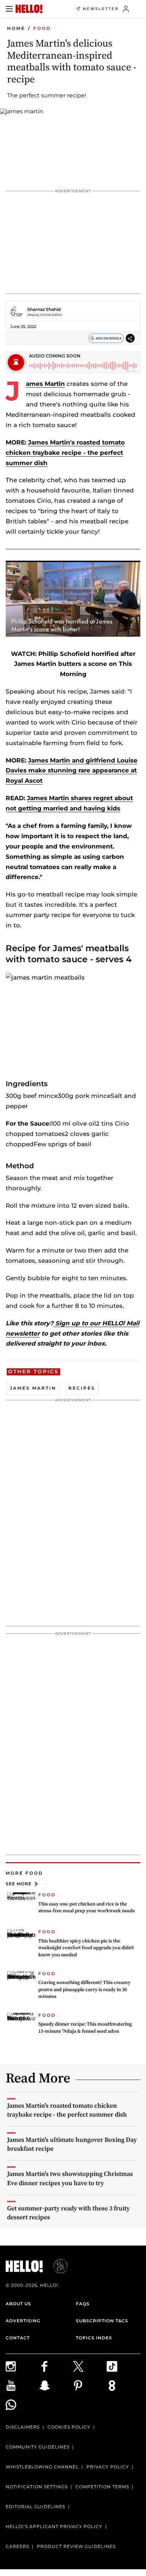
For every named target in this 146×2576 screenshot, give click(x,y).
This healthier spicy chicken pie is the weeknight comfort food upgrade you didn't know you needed (86, 1948)
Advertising (23, 2321)
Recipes (82, 1388)
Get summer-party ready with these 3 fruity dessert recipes (68, 2213)
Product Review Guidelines (76, 2546)
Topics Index (94, 2338)
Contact (18, 2338)
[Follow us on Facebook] (56, 2366)
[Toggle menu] (9, 9)
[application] (73, 599)
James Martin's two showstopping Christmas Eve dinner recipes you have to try (70, 2178)
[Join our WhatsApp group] (23, 2405)
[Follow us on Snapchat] (56, 2386)
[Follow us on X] (90, 2366)
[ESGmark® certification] (56, 2266)
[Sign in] (126, 9)
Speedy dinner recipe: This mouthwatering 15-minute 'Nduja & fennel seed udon (85, 2027)
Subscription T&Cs (102, 2321)
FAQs (83, 2304)
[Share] (130, 338)
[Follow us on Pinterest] (90, 2386)
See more (19, 1884)
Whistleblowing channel (42, 2467)
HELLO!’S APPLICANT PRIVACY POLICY (54, 2526)
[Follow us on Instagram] (23, 2366)
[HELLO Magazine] (29, 9)
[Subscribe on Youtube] (23, 2386)
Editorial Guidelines (35, 2507)
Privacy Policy (108, 2467)
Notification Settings (37, 2487)
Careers (17, 2546)
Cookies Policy (69, 2427)
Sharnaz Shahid (44, 309)
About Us (18, 2304)
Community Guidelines (38, 2447)
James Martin (45, 384)
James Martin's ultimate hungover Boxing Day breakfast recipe (72, 2144)
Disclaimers (23, 2427)
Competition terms (102, 2487)
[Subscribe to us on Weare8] (123, 2386)
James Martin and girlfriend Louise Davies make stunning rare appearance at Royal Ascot (72, 771)
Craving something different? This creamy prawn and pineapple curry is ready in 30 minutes (84, 1989)
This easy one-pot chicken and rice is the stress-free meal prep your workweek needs (86, 1907)
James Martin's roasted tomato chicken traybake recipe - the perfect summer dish (65, 453)
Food (42, 28)
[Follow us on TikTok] (123, 2366)
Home (16, 28)
